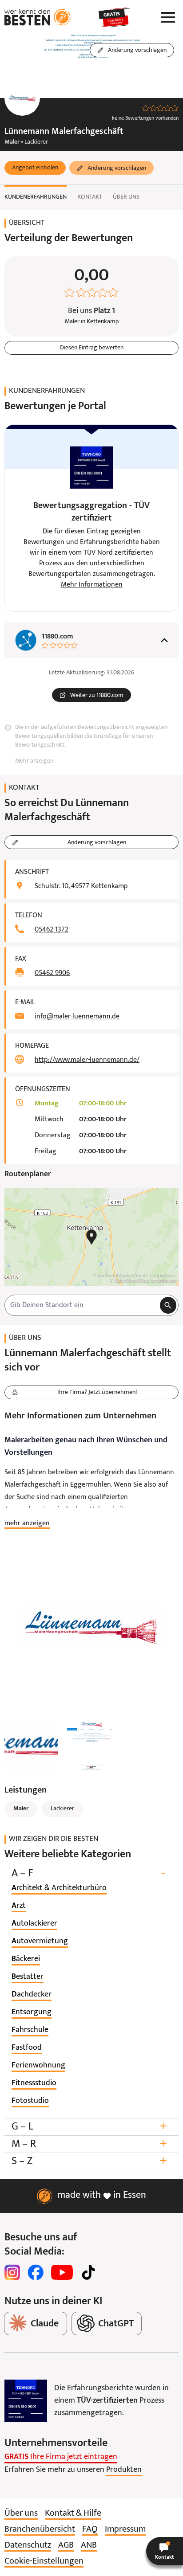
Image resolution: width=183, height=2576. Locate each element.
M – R (89, 2144)
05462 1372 (52, 930)
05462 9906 (52, 973)
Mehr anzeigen (34, 761)
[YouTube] (62, 2272)
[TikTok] (88, 2272)
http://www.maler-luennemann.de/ (87, 1060)
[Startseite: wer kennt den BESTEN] (38, 17)
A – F (88, 1873)
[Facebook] (36, 2272)
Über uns (126, 197)
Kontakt (90, 197)
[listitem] (59, 1888)
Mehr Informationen (92, 585)
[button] (35, 168)
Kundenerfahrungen (36, 197)
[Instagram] (12, 2272)
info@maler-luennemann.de (77, 1017)
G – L (89, 2127)
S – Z (89, 2161)
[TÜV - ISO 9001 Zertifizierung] (26, 2401)
